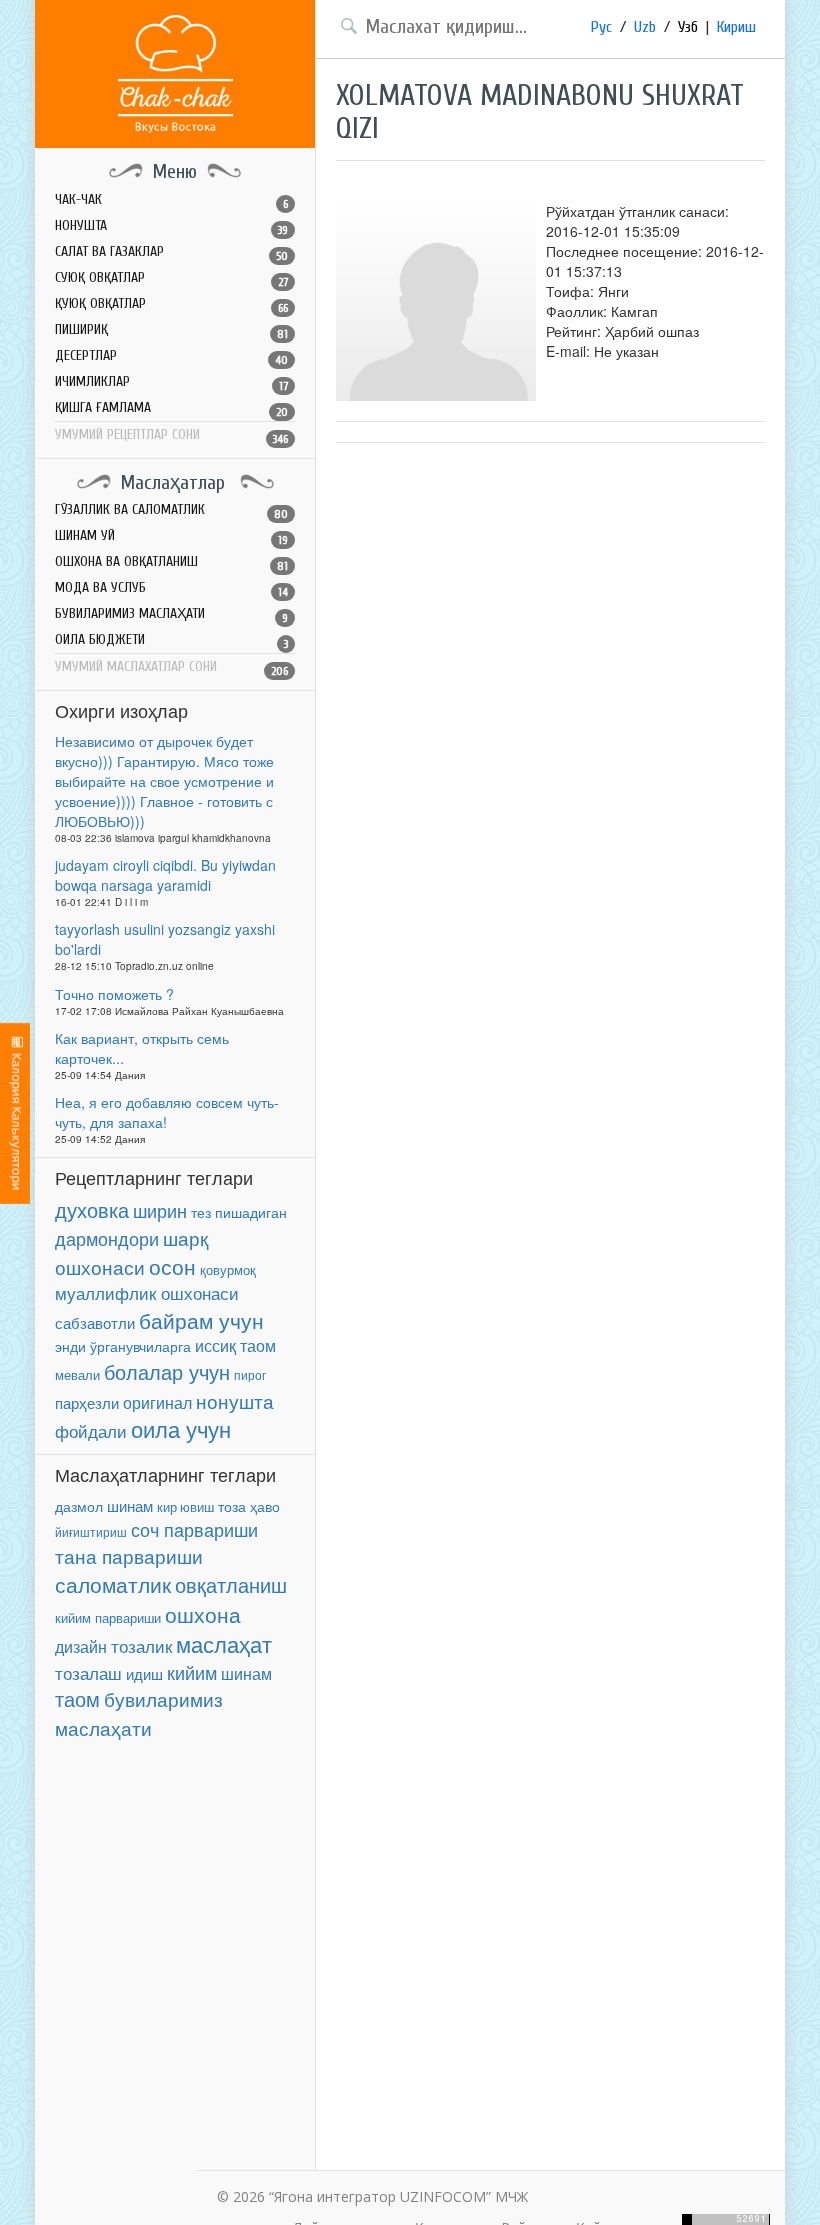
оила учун (181, 1428)
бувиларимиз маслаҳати (139, 1713)
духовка (92, 1210)
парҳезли (87, 1402)
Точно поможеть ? (114, 994)
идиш (144, 1673)
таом (77, 1698)
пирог (250, 1374)
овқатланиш (231, 1585)
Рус (601, 27)
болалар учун (167, 1371)
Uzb (645, 27)
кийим (192, 1672)
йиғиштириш (91, 1531)
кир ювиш (185, 1507)
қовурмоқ (228, 1270)
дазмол (79, 1506)
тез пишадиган (239, 1212)
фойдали (91, 1431)
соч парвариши (194, 1529)
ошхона (203, 1614)
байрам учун (201, 1320)
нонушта (235, 1400)
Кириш (736, 27)
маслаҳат (224, 1643)
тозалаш (88, 1672)
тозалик (141, 1646)
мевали (77, 1374)
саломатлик (113, 1584)
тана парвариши (129, 1556)
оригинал (157, 1402)
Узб (688, 27)
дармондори (107, 1238)
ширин (160, 1210)
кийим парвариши (108, 1617)
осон (172, 1266)
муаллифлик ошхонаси (147, 1292)
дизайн (81, 1646)
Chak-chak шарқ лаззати (175, 74)
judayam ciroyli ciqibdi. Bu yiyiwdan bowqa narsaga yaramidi (165, 875)
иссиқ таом (235, 1345)
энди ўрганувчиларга (123, 1346)
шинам (130, 1505)
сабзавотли (95, 1322)
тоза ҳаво (249, 1506)
